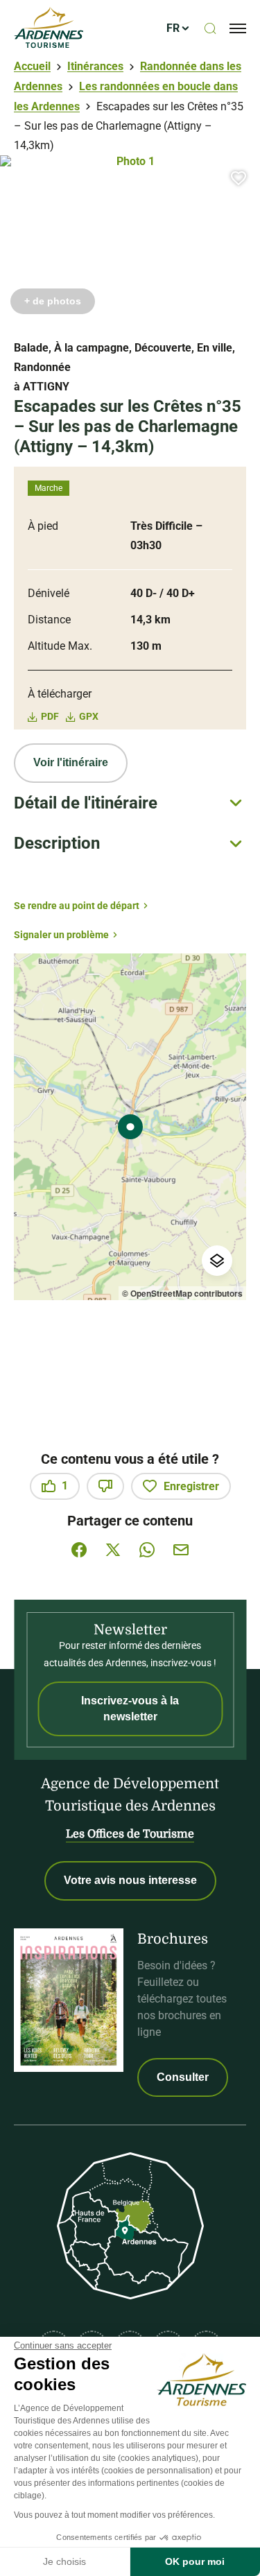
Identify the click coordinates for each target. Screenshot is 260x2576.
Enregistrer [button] (191, 1486)
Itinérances (95, 66)
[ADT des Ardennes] (49, 28)
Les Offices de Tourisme (130, 1834)
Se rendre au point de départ (77, 906)
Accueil (32, 66)
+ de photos (53, 301)
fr (173, 28)
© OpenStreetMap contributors (182, 1293)
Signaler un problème (61, 935)
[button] (239, 178)
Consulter (183, 2077)
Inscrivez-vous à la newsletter (130, 1708)
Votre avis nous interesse (130, 1880)
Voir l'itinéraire (71, 762)
